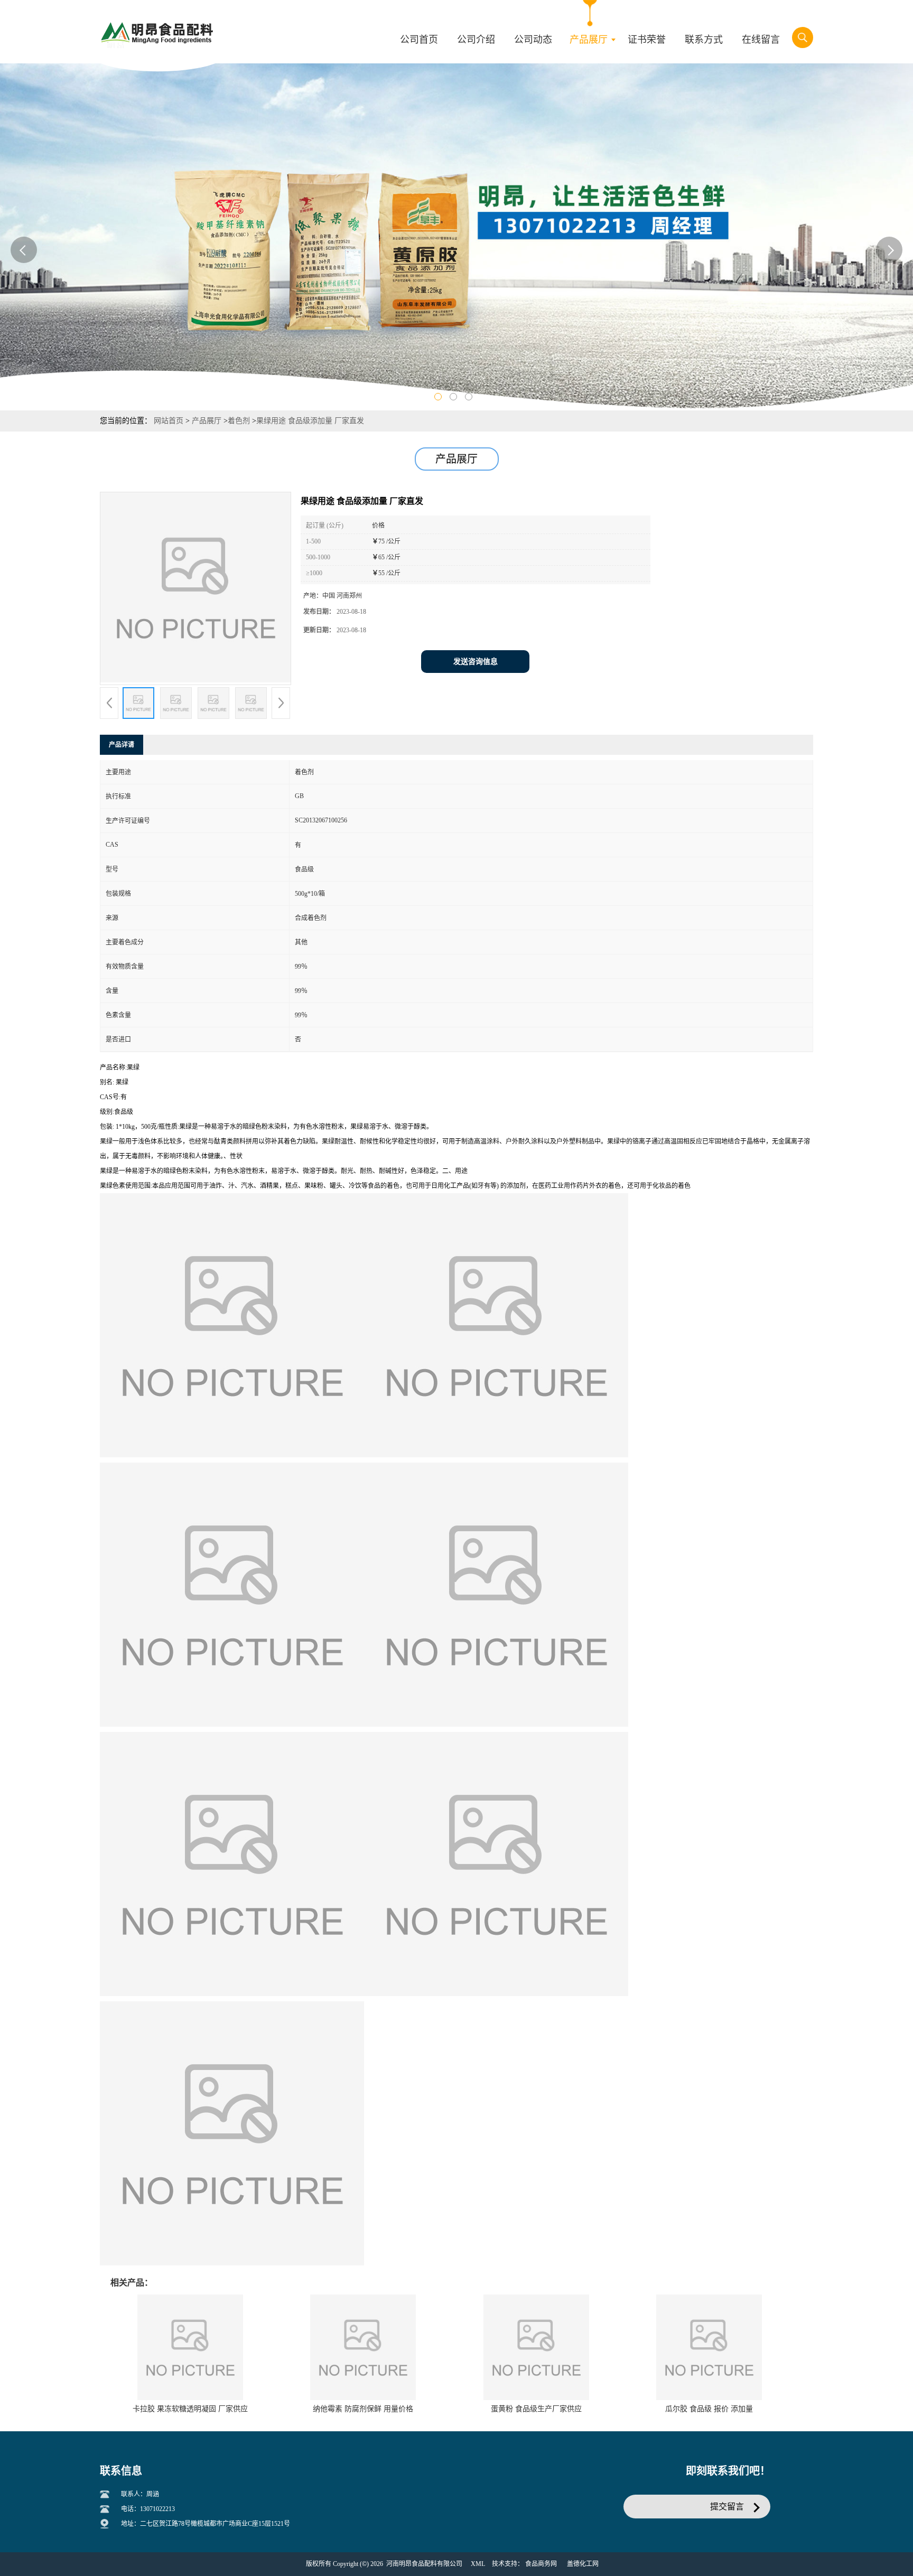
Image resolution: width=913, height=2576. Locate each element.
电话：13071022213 (148, 2509)
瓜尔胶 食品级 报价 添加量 (709, 2409)
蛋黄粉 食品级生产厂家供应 (536, 2409)
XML (478, 2564)
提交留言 (727, 2507)
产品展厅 (207, 421)
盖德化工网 (583, 2564)
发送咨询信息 (476, 662)
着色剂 (239, 421)
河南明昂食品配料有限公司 (424, 2564)
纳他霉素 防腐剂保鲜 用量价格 (363, 2409)
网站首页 (169, 421)
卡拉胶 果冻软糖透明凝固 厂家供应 (190, 2409)
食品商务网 (541, 2564)
